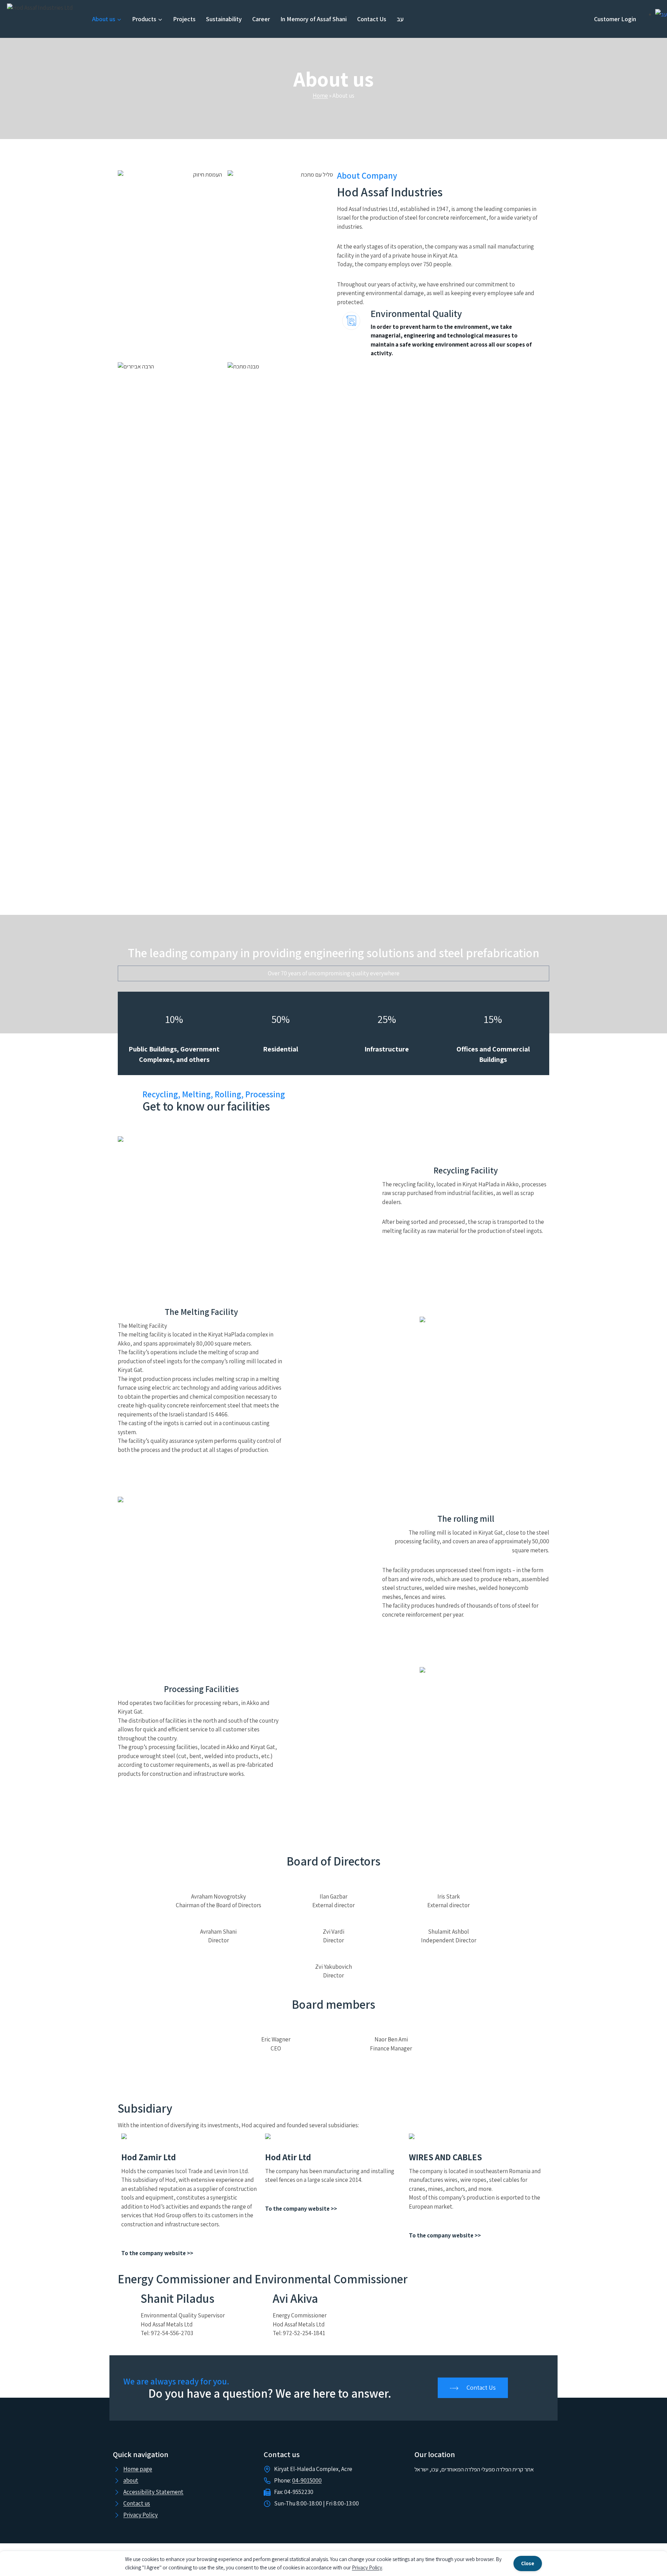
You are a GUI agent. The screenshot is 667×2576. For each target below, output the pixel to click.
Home (320, 96)
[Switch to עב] (661, 14)
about (131, 2480)
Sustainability (224, 19)
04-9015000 (307, 2480)
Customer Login (615, 19)
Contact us (137, 2503)
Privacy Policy (367, 2567)
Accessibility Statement (153, 2492)
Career (261, 19)
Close (528, 2563)
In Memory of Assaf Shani (314, 19)
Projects (184, 19)
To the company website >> (157, 2253)
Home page (138, 2469)
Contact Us (372, 19)
